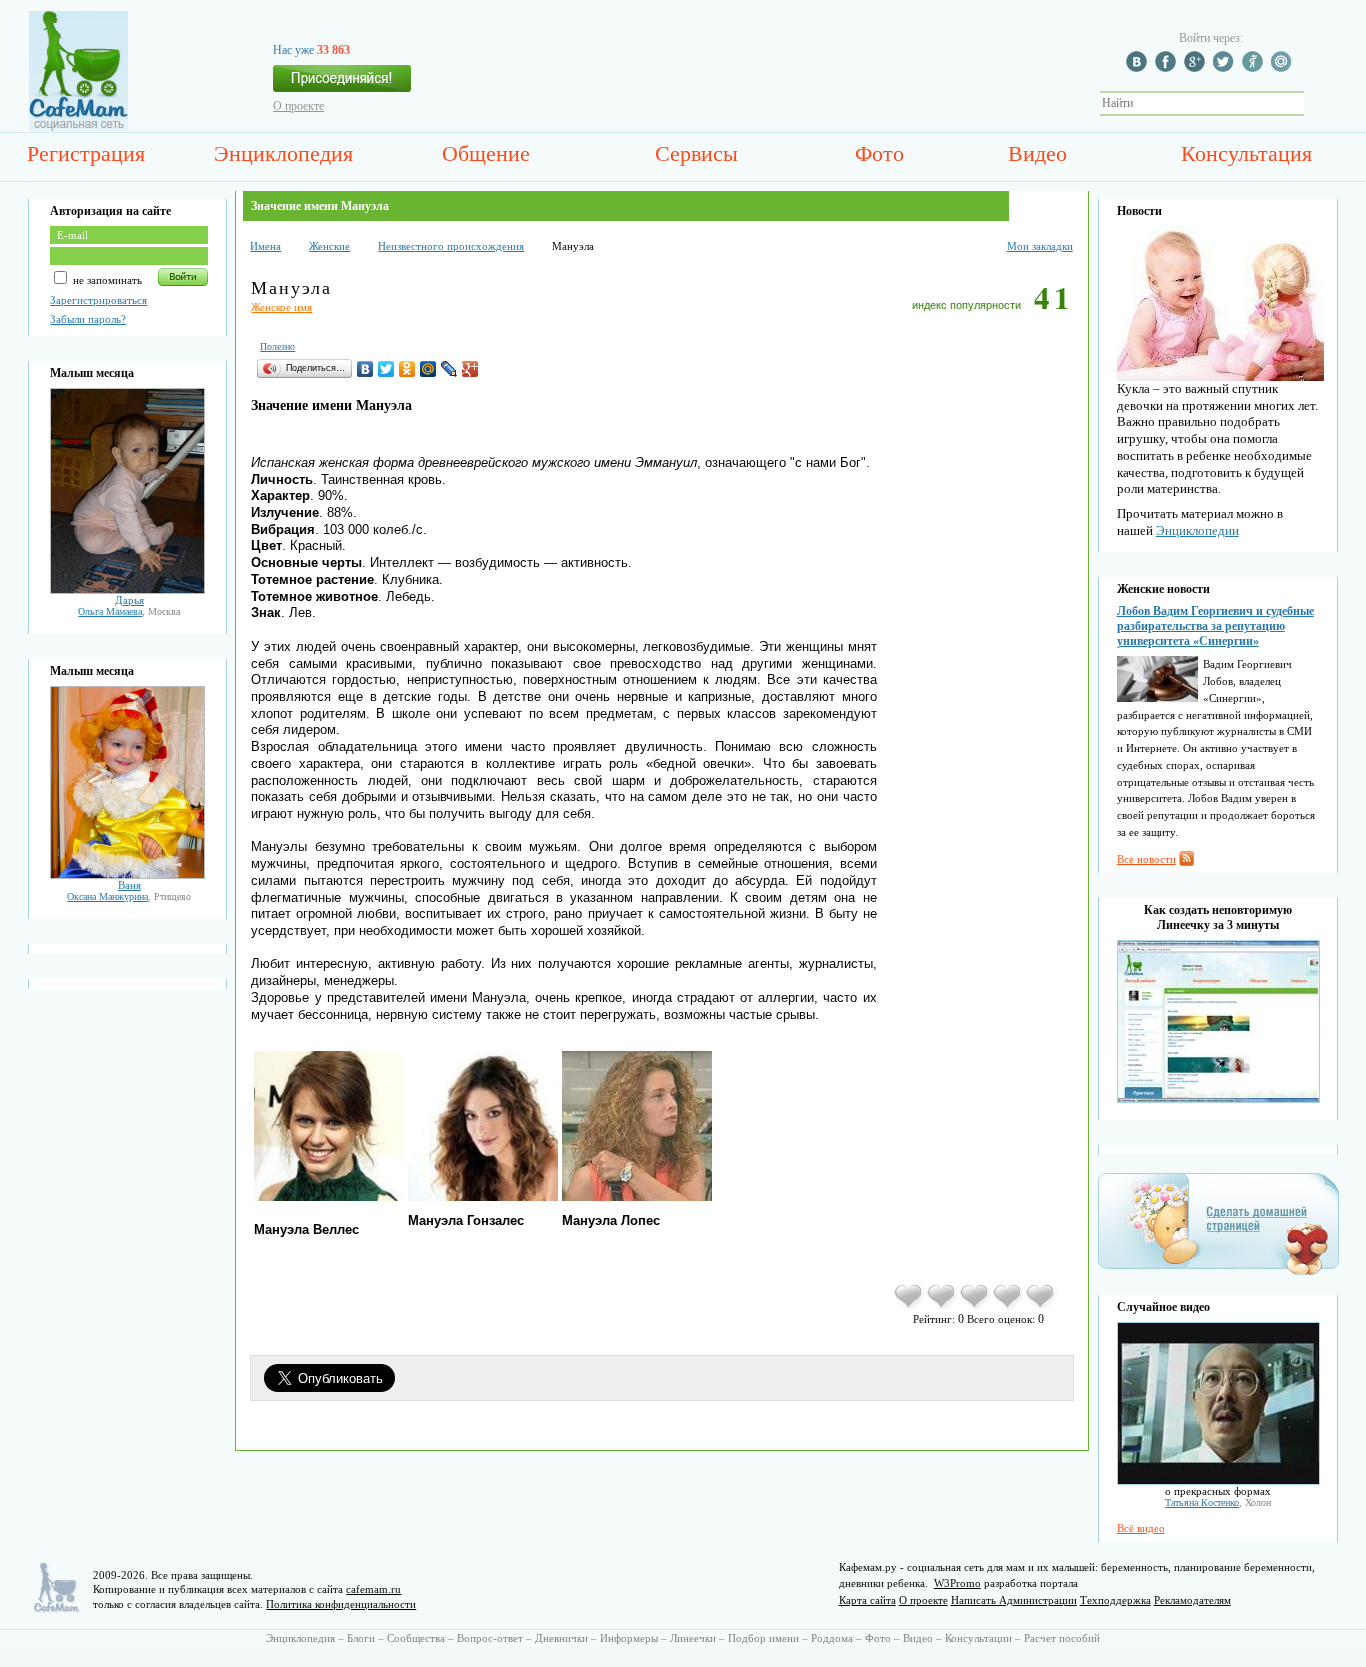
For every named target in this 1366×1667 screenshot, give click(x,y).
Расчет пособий (1062, 1638)
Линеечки (693, 1638)
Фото (879, 153)
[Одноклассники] (407, 369)
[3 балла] (975, 1307)
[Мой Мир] (428, 369)
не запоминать (106, 280)
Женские (329, 246)
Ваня (129, 885)
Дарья (129, 600)
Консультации (978, 1638)
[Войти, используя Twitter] (1226, 68)
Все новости (1146, 859)
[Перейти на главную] (78, 127)
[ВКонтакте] (365, 369)
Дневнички (561, 1638)
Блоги (361, 1638)
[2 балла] (942, 1307)
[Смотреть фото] (127, 590)
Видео (1037, 153)
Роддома (832, 1638)
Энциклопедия (283, 153)
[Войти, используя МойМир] (1284, 68)
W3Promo (957, 1583)
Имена (265, 246)
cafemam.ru (373, 1589)
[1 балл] (909, 1307)
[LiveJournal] (449, 369)
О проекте (298, 106)
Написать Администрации (1014, 1600)
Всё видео (1141, 1528)
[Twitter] (386, 369)
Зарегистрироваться (98, 300)
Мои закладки (1040, 246)
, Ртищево (129, 896)
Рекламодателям (1192, 1600)
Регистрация (86, 153)
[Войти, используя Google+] (1197, 68)
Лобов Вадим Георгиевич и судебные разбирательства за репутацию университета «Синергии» (1215, 626)
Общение (486, 153)
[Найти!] (1315, 103)
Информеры (629, 1638)
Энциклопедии (1197, 530)
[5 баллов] (1041, 1307)
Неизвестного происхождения (451, 246)
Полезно (277, 346)
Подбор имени (763, 1638)
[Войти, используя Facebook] (1168, 68)
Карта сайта (867, 1600)
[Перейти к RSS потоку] (1186, 862)
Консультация (1246, 153)
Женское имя (281, 307)
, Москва (129, 611)
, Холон (1218, 1502)
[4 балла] (1008, 1307)
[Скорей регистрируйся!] (342, 84)
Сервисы (696, 153)
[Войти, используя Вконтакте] (1139, 68)
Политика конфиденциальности (341, 1604)
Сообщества (416, 1638)
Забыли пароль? (88, 319)
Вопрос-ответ (490, 1638)
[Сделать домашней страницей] (1218, 1274)
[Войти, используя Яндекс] (1255, 68)
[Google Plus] (470, 369)
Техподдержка (1115, 1600)
